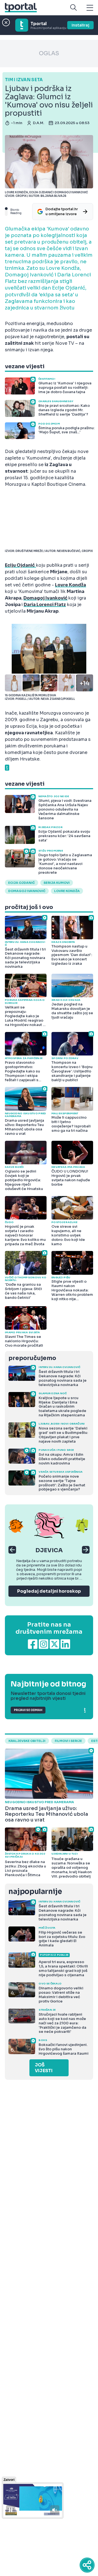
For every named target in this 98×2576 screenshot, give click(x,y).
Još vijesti (44, 2068)
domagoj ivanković (27, 891)
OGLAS (49, 53)
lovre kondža (67, 891)
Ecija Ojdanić (22, 883)
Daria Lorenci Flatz (45, 605)
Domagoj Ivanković (45, 598)
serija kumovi (57, 883)
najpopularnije (35, 1892)
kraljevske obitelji (27, 1741)
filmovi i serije (68, 1741)
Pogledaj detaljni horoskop (49, 1591)
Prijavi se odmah (28, 1710)
